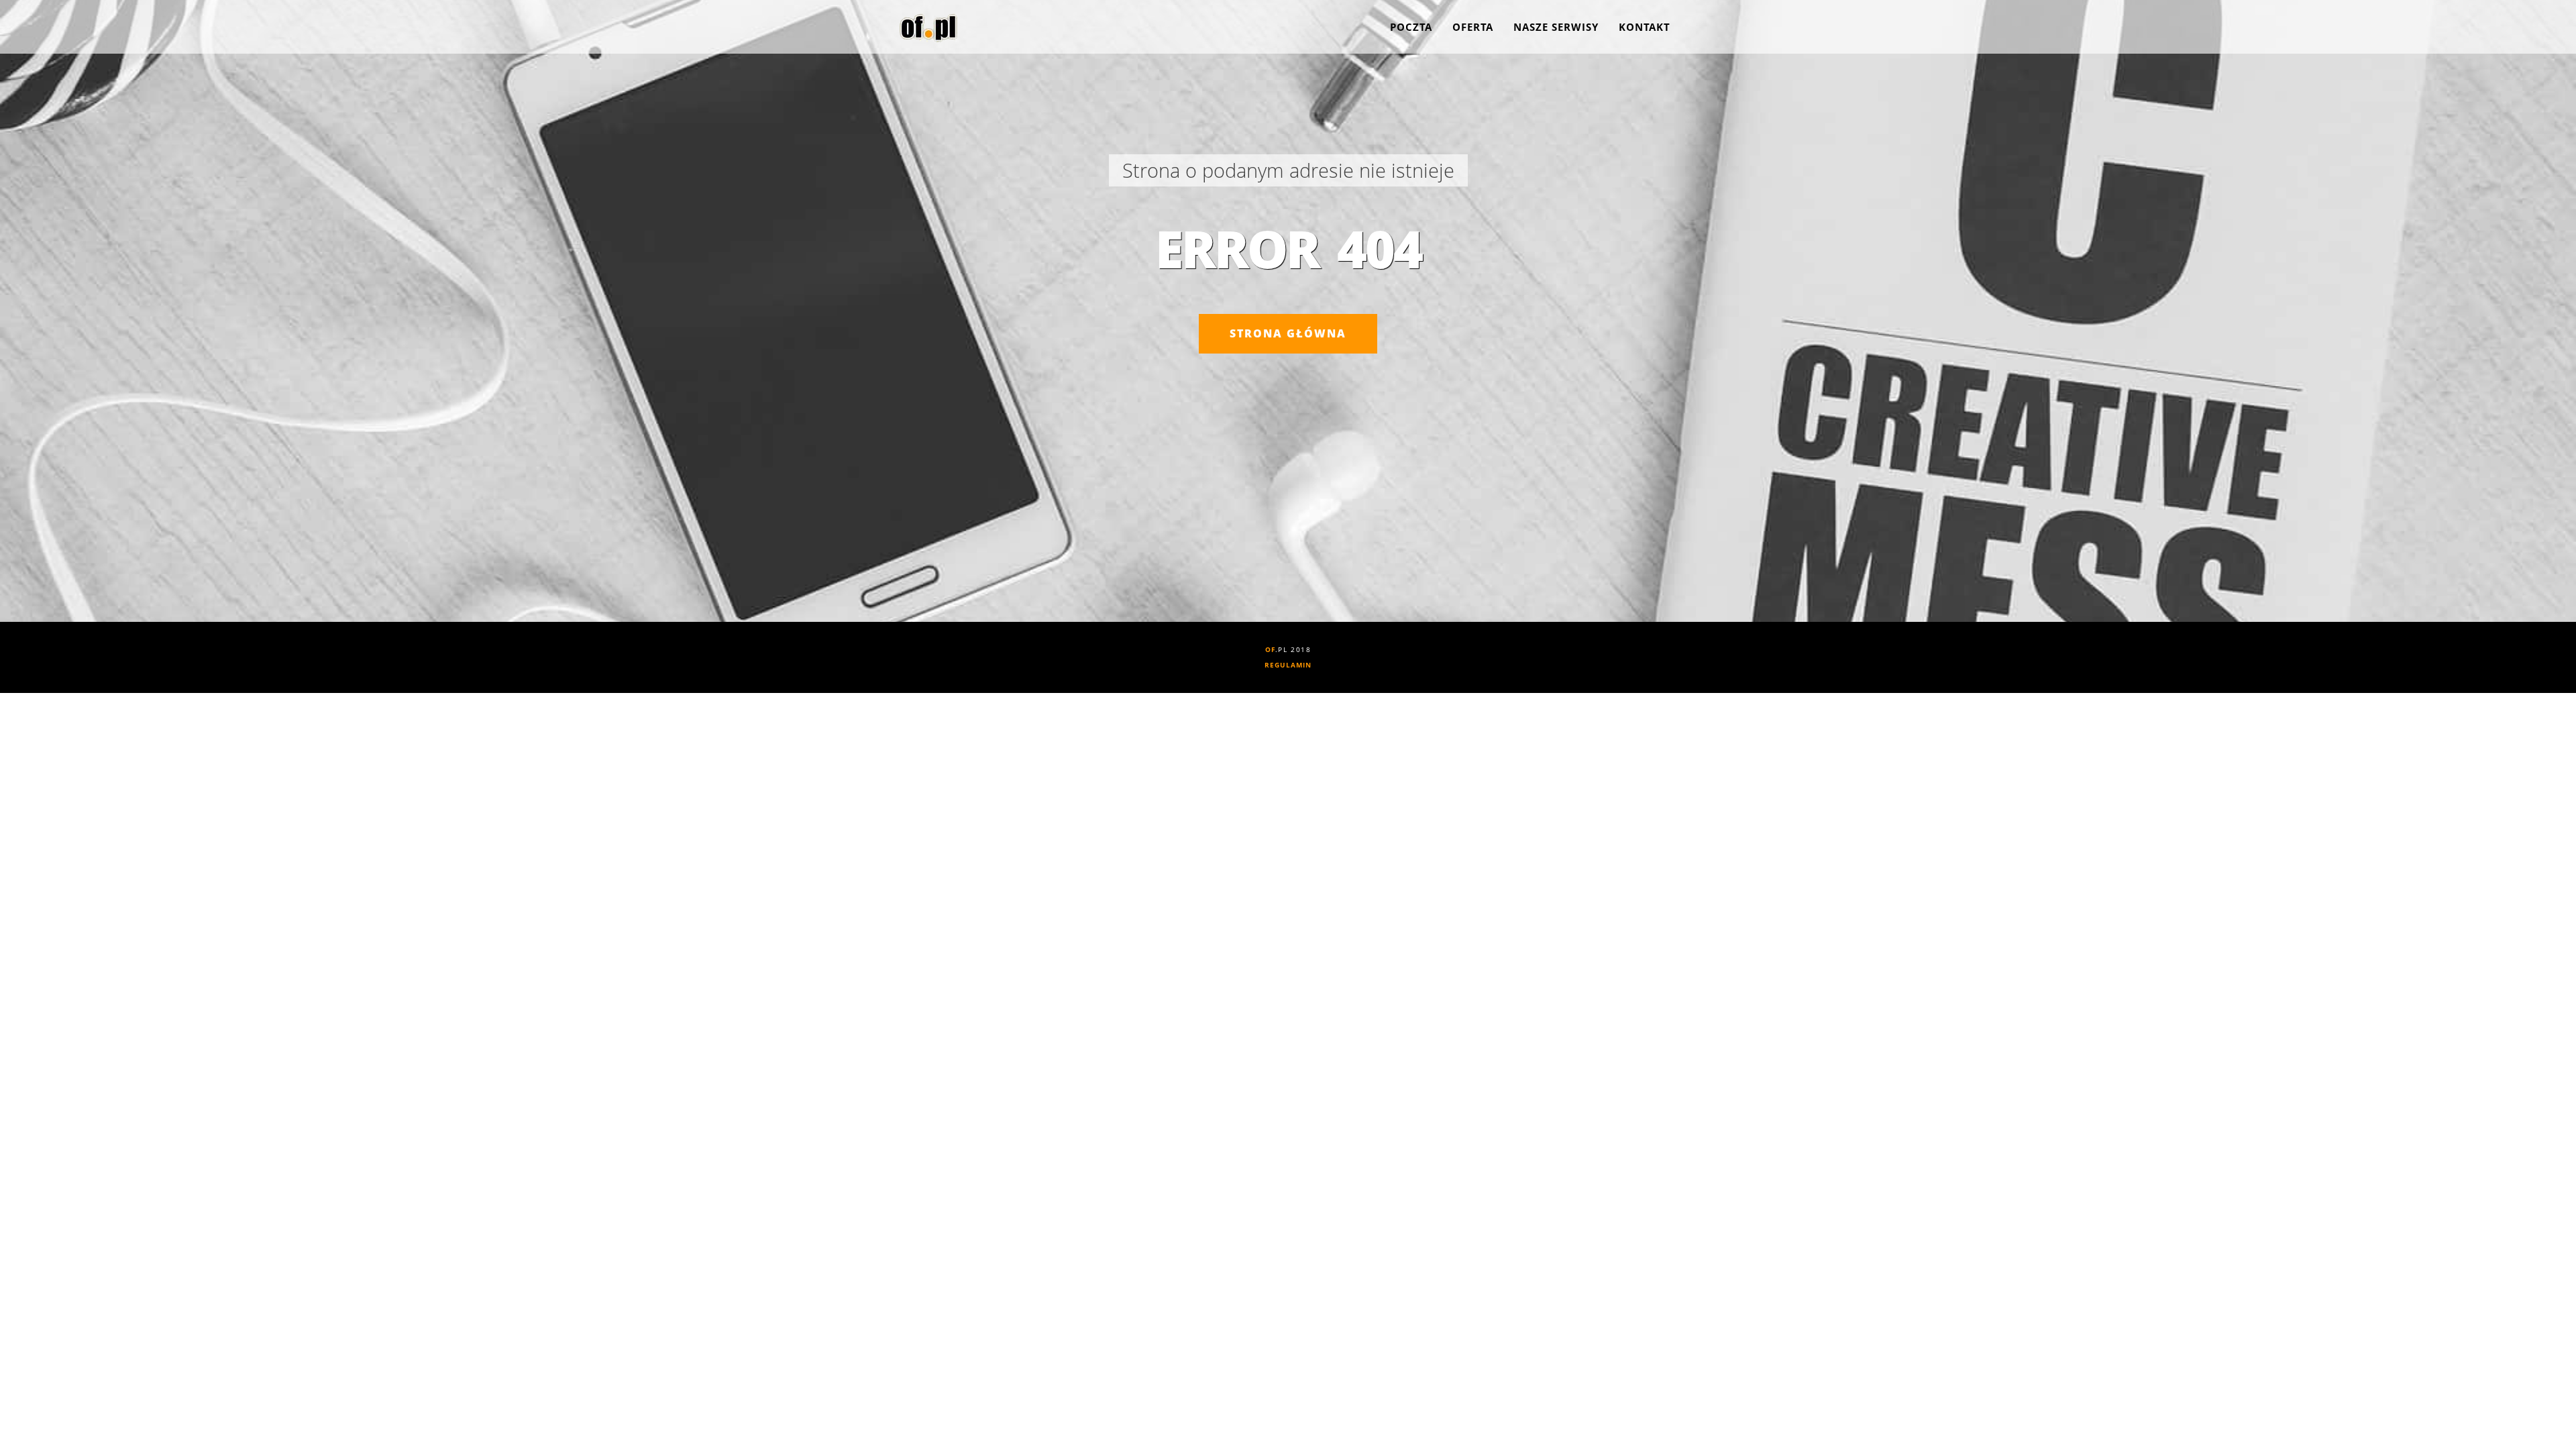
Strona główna (1288, 333)
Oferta (1473, 27)
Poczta (1411, 27)
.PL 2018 (1288, 649)
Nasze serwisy (1556, 27)
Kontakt (1645, 27)
